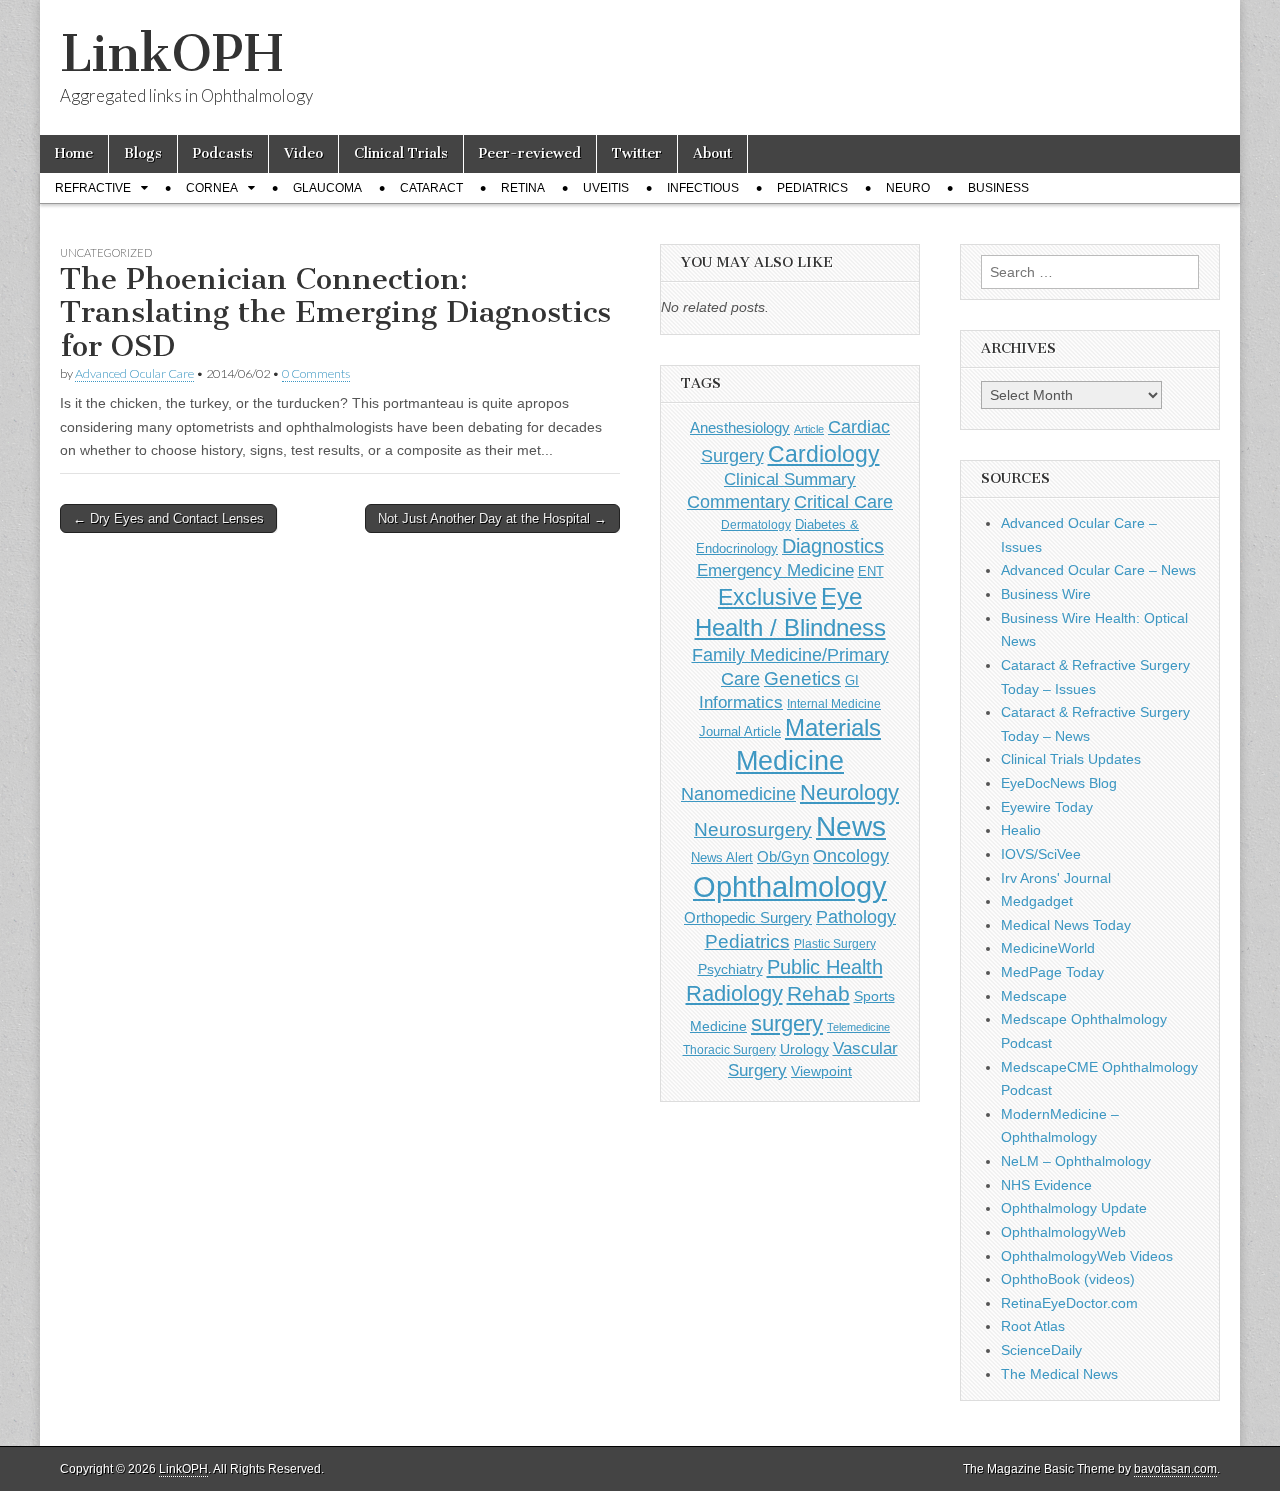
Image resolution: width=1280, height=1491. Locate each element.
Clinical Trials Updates (1071, 759)
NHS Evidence (1046, 1185)
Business (998, 188)
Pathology (856, 917)
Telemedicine (858, 1027)
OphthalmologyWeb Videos (1087, 1256)
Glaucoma (327, 188)
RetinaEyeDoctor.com (1069, 1303)
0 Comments (316, 373)
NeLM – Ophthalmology (1076, 1161)
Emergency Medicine (775, 570)
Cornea (212, 188)
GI (852, 680)
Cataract (431, 188)
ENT (871, 572)
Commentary (738, 502)
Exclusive (767, 597)
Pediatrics (812, 188)
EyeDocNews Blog (1059, 783)
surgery (787, 1023)
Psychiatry (730, 969)
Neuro (908, 188)
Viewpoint (821, 1071)
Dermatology (756, 525)
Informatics (741, 702)
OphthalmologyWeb (1063, 1232)
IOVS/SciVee (1041, 854)
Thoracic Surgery (729, 1050)
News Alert (722, 857)
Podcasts (223, 153)
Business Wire (1046, 594)
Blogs (143, 153)
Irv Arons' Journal (1056, 878)
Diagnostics (833, 546)
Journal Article (740, 731)
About (712, 153)
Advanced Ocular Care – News (1098, 570)
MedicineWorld (1048, 948)
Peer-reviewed (530, 153)
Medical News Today (1066, 925)
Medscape (1034, 996)
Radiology (734, 993)
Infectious (703, 188)
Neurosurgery (753, 829)
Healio (1021, 830)
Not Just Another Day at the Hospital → (492, 518)
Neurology (849, 792)
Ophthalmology (790, 886)
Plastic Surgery (835, 944)
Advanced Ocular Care (134, 373)
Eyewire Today (1047, 807)
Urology (804, 1049)
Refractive (93, 188)
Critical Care (843, 502)
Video (303, 153)
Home (74, 153)
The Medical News (1059, 1374)
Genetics (802, 678)
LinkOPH (171, 53)
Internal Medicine (834, 704)
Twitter (637, 153)
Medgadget (1037, 901)
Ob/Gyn (783, 856)
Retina (523, 188)
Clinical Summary (790, 479)
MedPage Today (1052, 972)
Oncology (851, 856)
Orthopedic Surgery (748, 917)
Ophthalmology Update (1074, 1208)
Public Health (825, 967)
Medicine (790, 761)
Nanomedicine (738, 794)
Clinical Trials (401, 153)
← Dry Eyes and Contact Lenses (168, 518)
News (851, 826)
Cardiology (824, 454)
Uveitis (606, 188)
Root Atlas (1033, 1326)
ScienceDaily (1041, 1350)
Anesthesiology (740, 427)
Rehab (818, 993)
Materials (833, 728)
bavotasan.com (1175, 1469)
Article (809, 429)
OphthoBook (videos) (1068, 1279)
